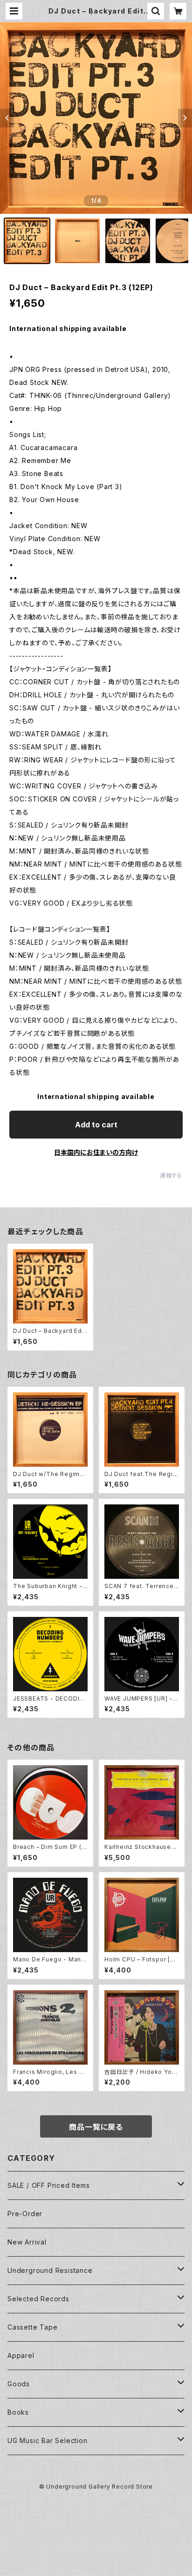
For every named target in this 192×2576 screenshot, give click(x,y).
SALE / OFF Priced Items (48, 2185)
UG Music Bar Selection (48, 2440)
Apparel (21, 2355)
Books (18, 2412)
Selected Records (38, 2299)
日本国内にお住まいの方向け (96, 1152)
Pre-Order (25, 2214)
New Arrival (27, 2242)
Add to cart (96, 1125)
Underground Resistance (50, 2270)
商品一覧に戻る (96, 2127)
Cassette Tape (32, 2327)
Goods (19, 2384)
